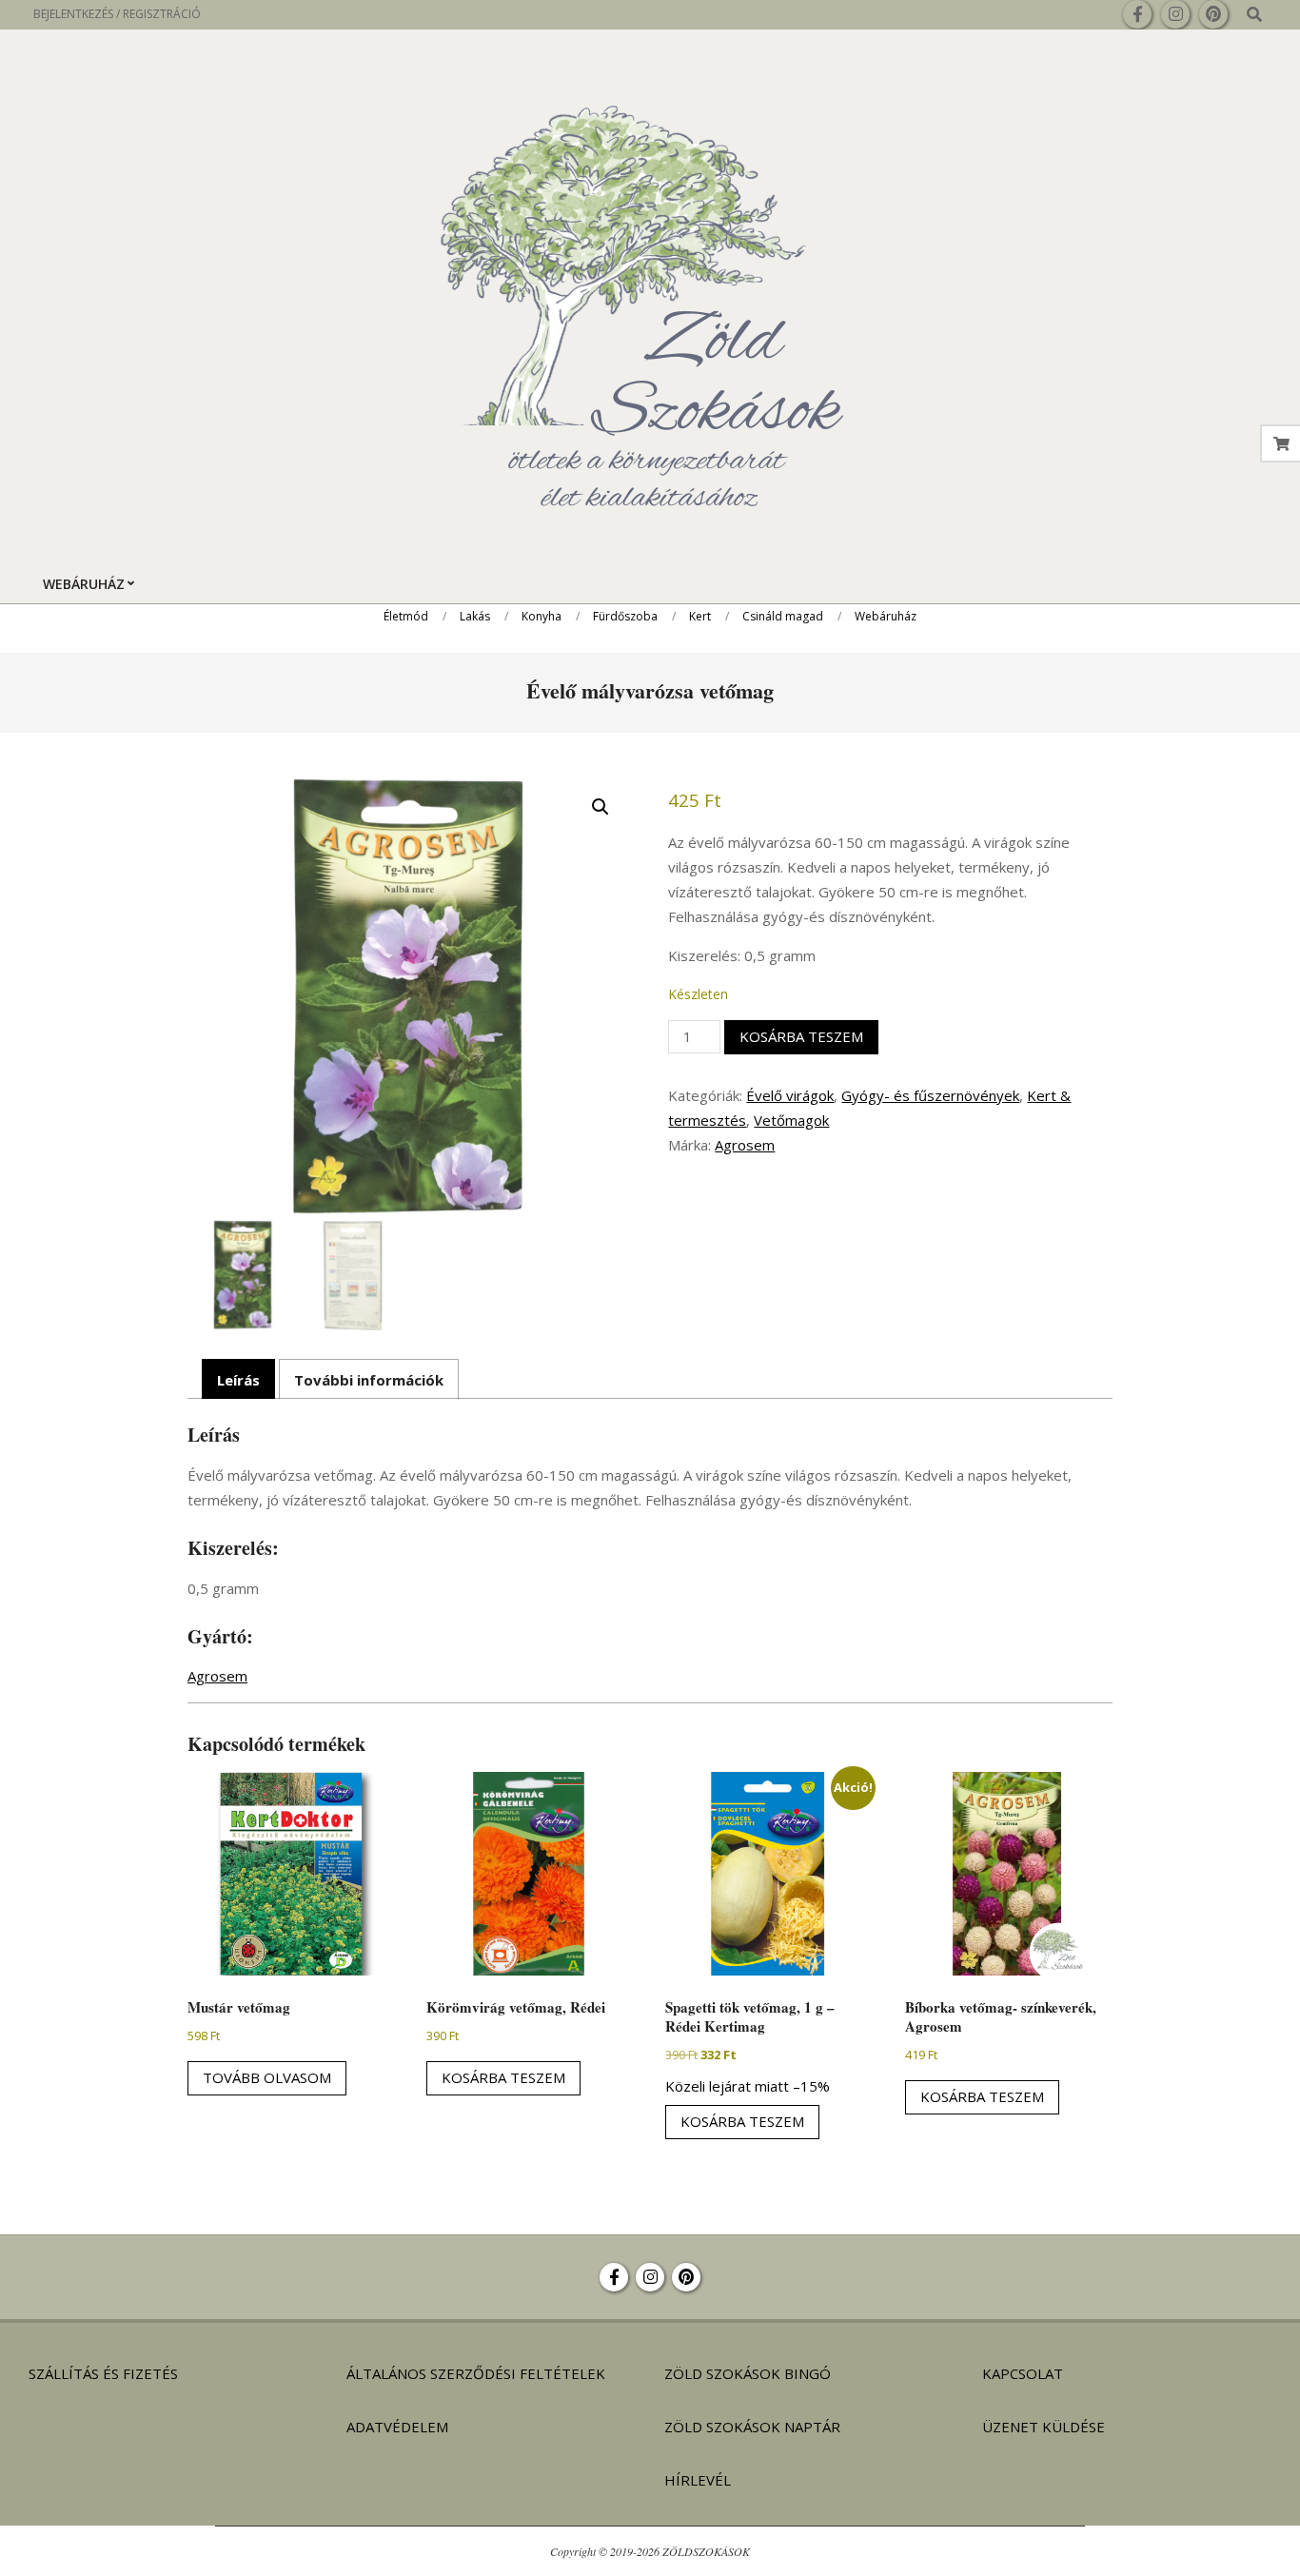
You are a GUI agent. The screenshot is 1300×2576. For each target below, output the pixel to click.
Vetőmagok (791, 1120)
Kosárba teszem (801, 1036)
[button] (601, 807)
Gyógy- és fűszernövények (930, 1095)
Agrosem (745, 1145)
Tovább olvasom (267, 2077)
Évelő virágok (790, 1095)
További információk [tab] (369, 1380)
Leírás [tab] (238, 1380)
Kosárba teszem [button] (503, 2077)
